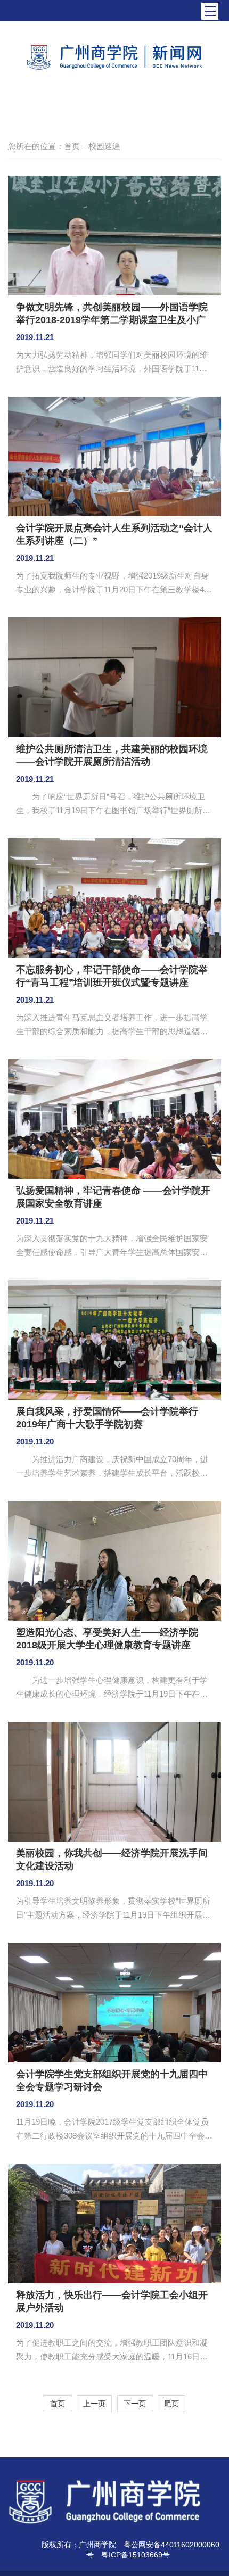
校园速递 (104, 146)
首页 (72, 146)
